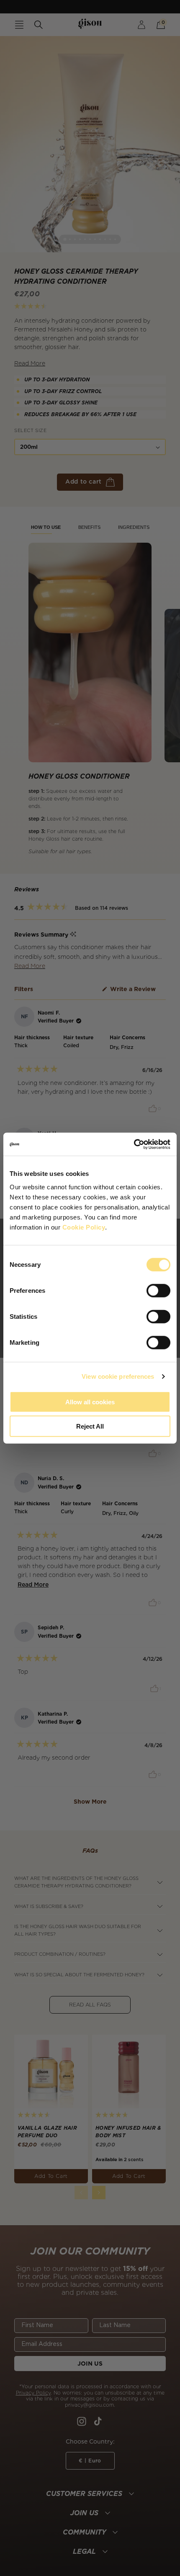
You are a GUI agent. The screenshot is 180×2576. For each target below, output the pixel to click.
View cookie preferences (118, 1376)
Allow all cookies (90, 1402)
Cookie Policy (84, 1227)
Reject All (90, 1426)
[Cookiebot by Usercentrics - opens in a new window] (134, 1144)
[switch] (158, 1290)
